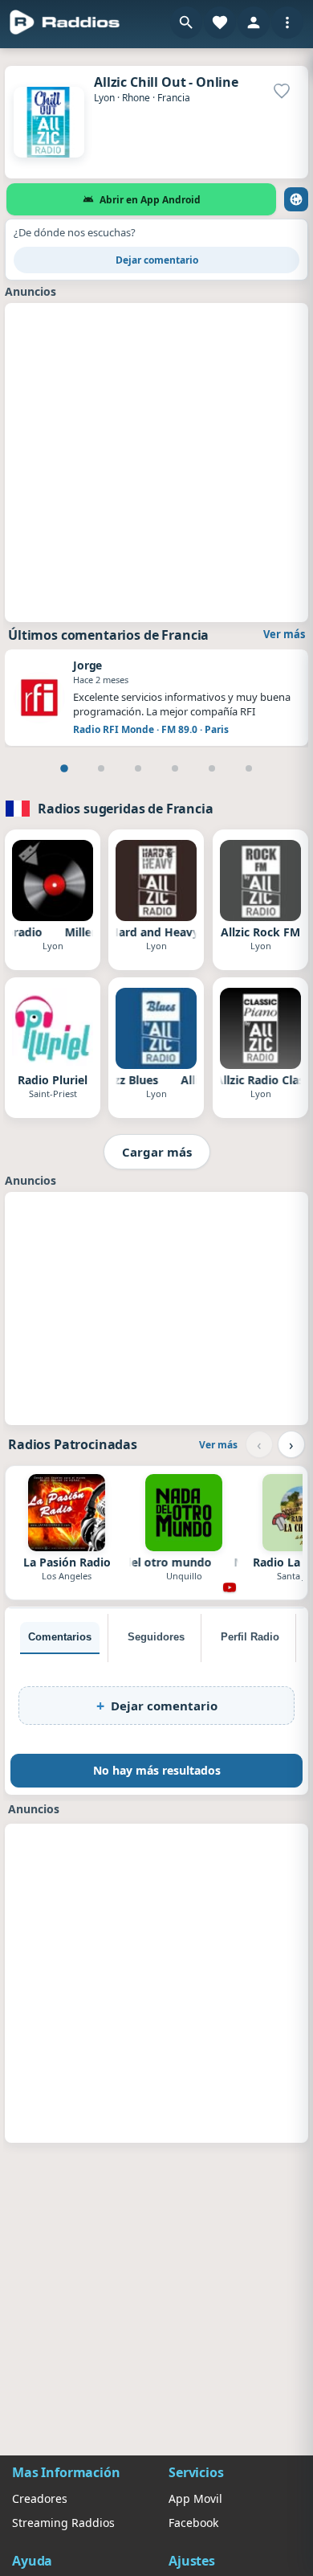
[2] (101, 768)
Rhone (136, 98)
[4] (175, 768)
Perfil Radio (250, 1637)
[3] (138, 768)
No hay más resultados (157, 1770)
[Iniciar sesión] (254, 23)
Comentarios (60, 1637)
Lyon (104, 98)
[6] (249, 768)
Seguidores (156, 1637)
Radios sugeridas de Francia (126, 809)
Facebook (193, 2523)
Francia (174, 98)
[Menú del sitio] (287, 23)
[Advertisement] (156, 461)
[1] (64, 768)
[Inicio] (65, 23)
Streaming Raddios (63, 2523)
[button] (186, 23)
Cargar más (157, 1152)
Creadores (40, 2498)
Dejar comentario (157, 260)
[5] (212, 768)
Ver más (284, 634)
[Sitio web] (296, 199)
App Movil (195, 2498)
